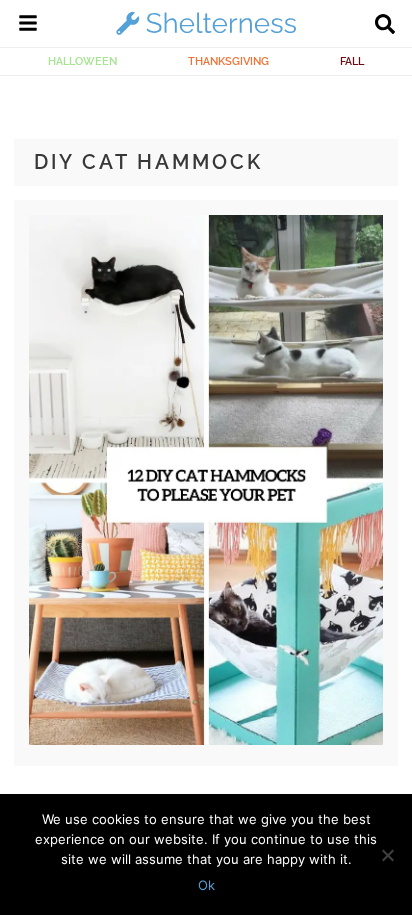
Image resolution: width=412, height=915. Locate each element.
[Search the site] (385, 26)
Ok (206, 885)
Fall (352, 61)
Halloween (82, 61)
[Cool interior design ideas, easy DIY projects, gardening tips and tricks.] (206, 34)
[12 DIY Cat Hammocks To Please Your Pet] (205, 740)
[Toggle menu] (28, 26)
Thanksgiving (228, 61)
